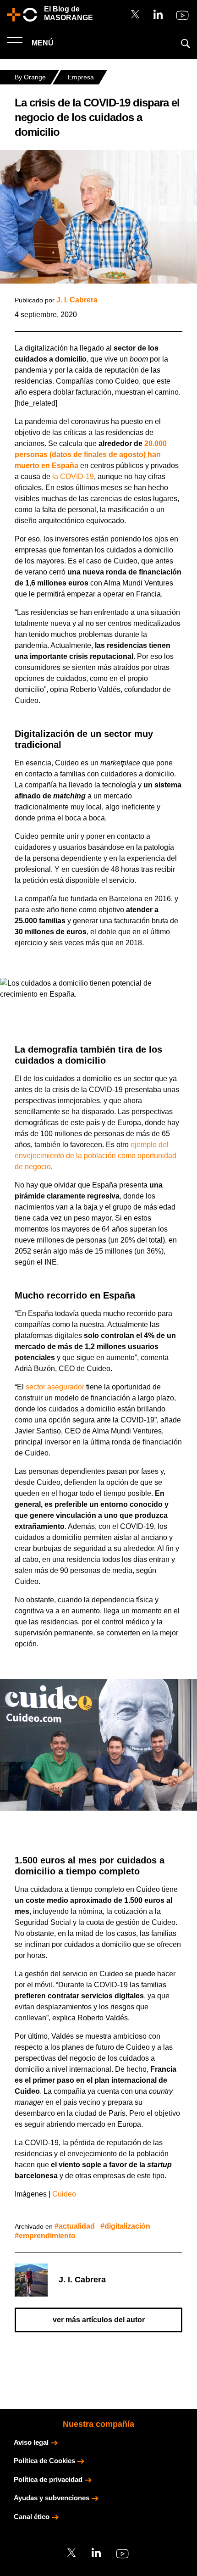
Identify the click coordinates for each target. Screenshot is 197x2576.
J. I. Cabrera (77, 300)
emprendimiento (47, 2236)
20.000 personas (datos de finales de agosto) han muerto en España (91, 454)
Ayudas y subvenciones (52, 2498)
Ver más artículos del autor (99, 2320)
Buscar (186, 44)
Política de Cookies (44, 2461)
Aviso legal (31, 2442)
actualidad (77, 2226)
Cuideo (64, 2194)
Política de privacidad (48, 2479)
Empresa (81, 77)
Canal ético (32, 2517)
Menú (42, 43)
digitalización (127, 2226)
